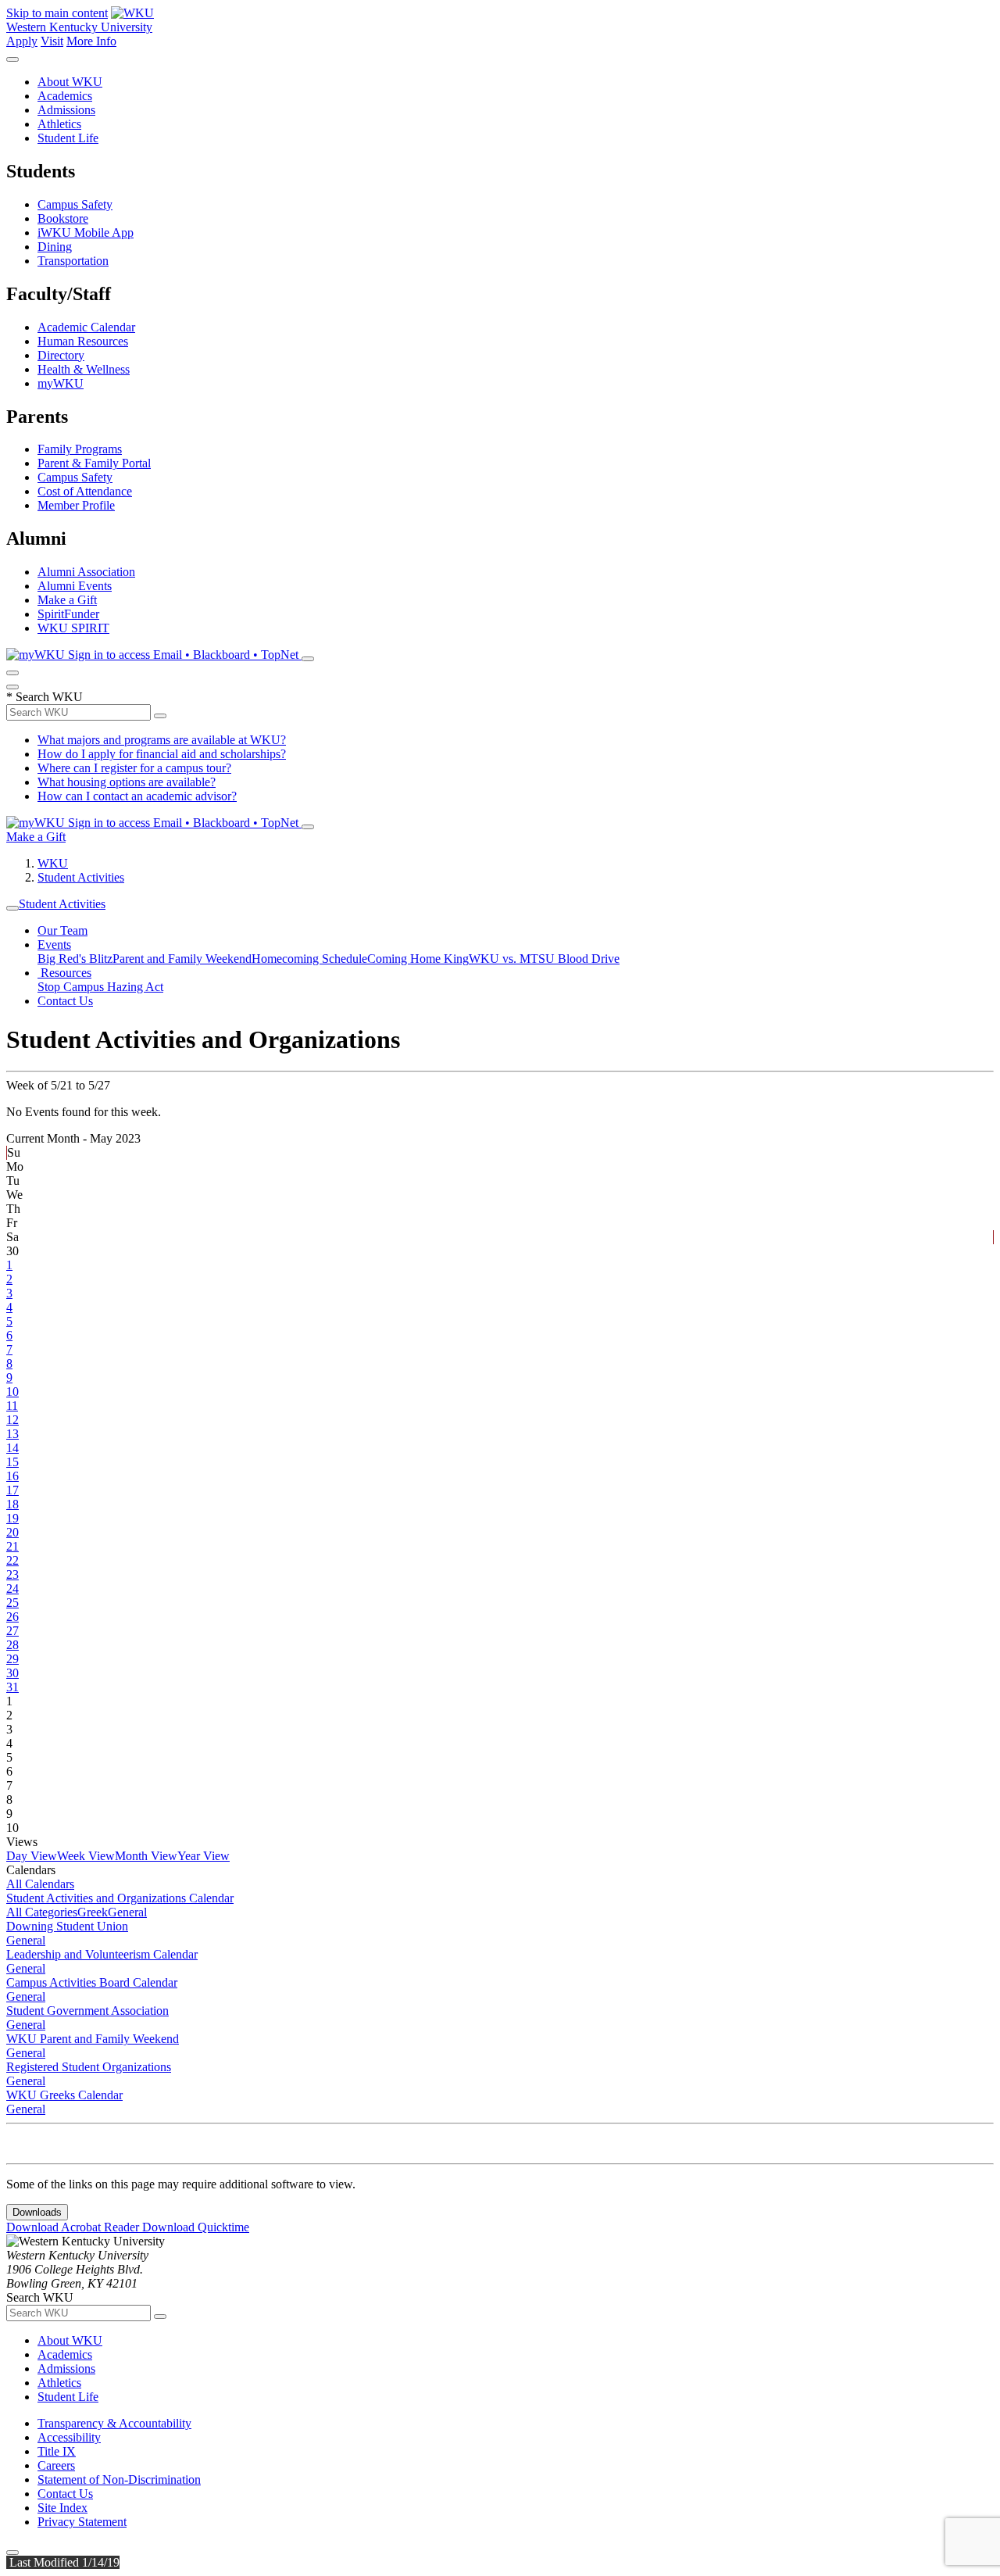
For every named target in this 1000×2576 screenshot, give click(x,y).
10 (12, 1392)
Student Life (68, 138)
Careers (56, 2465)
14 (12, 1448)
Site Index (62, 2508)
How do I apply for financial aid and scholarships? (162, 754)
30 (12, 1673)
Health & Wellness (84, 369)
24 (12, 1589)
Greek (93, 1912)
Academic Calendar (86, 327)
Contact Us (65, 1001)
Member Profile (76, 505)
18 (12, 1504)
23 (12, 1574)
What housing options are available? (127, 782)
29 (12, 1659)
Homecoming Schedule (309, 959)
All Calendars (40, 1884)
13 (12, 1434)
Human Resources (83, 341)
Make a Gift (67, 600)
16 (12, 1476)
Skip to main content (57, 13)
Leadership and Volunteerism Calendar (102, 1954)
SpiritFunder (68, 614)
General (127, 1912)
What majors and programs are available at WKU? (162, 740)
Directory (61, 355)
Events (54, 945)
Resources (64, 973)
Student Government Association (87, 2011)
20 (12, 1532)
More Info (91, 41)
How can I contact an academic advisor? (137, 796)
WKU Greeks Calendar (64, 2095)
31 (12, 1687)
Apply (22, 41)
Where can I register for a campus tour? (134, 768)
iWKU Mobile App (86, 233)
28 (12, 1645)
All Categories (42, 1912)
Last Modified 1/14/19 (63, 2562)
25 (12, 1603)
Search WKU (45, 697)
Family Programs (80, 449)
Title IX (57, 2451)
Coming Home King (418, 959)
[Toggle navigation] (12, 908)
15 (12, 1462)
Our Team (62, 930)
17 (12, 1490)
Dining (55, 247)
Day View (32, 1856)
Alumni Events (75, 586)
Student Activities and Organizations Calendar (120, 1898)
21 (12, 1546)
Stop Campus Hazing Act (100, 987)
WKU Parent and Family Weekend (93, 2039)
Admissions (66, 110)
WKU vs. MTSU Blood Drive (544, 959)
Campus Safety (75, 204)
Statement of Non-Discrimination (119, 2479)
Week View (86, 1856)
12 (12, 1420)
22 (12, 1560)
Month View (146, 1856)
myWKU (61, 383)
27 (12, 1631)
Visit (52, 41)
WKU (53, 863)
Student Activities (81, 877)
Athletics (59, 124)
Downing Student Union (67, 1926)
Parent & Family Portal (94, 463)
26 (12, 1617)
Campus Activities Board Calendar (92, 1982)
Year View (204, 1856)
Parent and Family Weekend (182, 959)
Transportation (73, 261)
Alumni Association (86, 572)
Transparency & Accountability (114, 2423)
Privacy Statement (82, 2522)
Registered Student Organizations (89, 2067)
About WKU (70, 82)
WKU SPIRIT (73, 628)
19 (12, 1518)
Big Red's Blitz (75, 959)
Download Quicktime (196, 2227)
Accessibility (69, 2437)
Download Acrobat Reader (74, 2227)
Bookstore (63, 218)
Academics (65, 96)
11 (12, 1406)
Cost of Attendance (85, 491)
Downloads (37, 2212)
